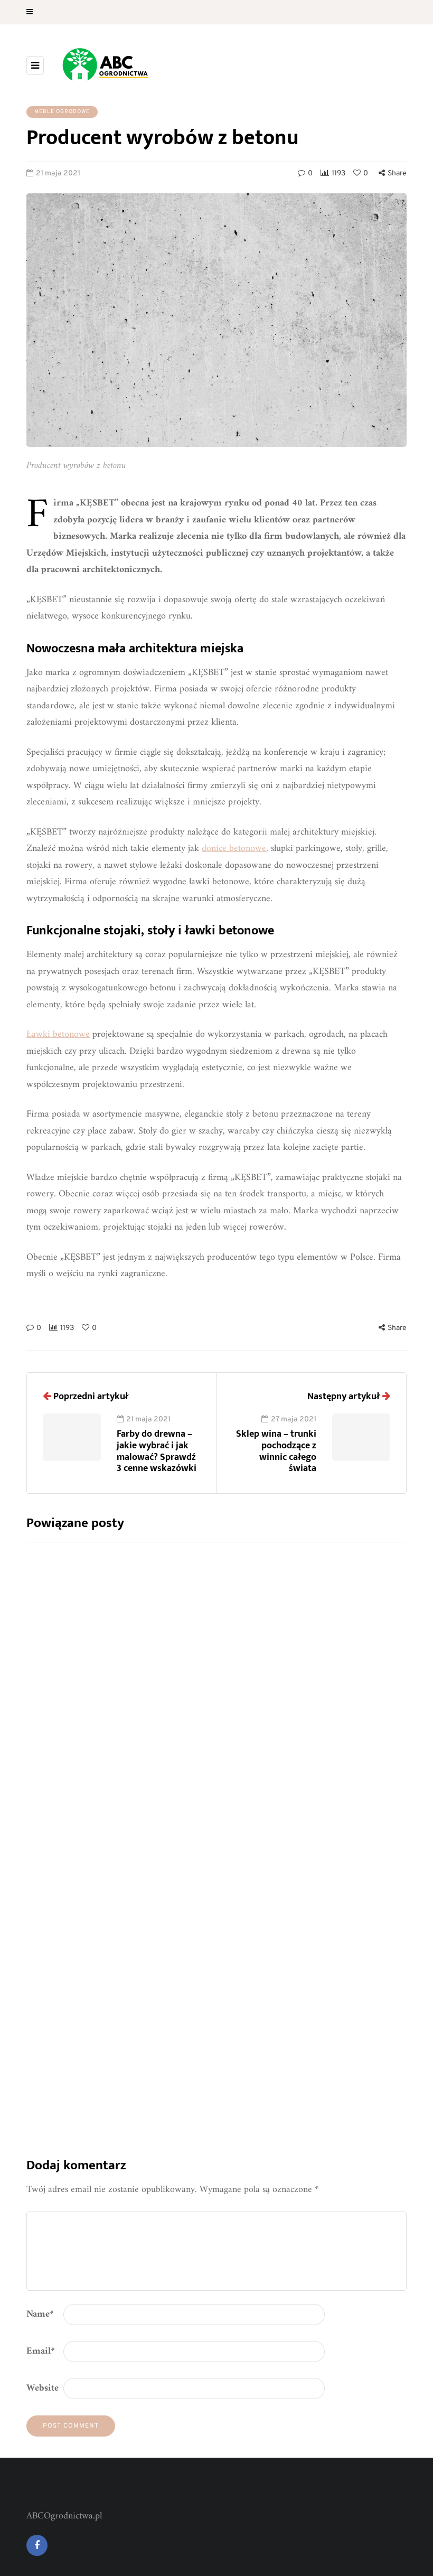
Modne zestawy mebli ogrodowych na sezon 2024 (307, 1987)
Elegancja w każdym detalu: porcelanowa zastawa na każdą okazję (295, 1650)
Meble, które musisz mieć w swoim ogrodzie (308, 1821)
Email (41, 2351)
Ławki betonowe (58, 1034)
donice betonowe (234, 849)
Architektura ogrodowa (86, 1895)
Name (40, 2314)
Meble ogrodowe (62, 112)
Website (43, 2388)
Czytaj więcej (255, 1746)
